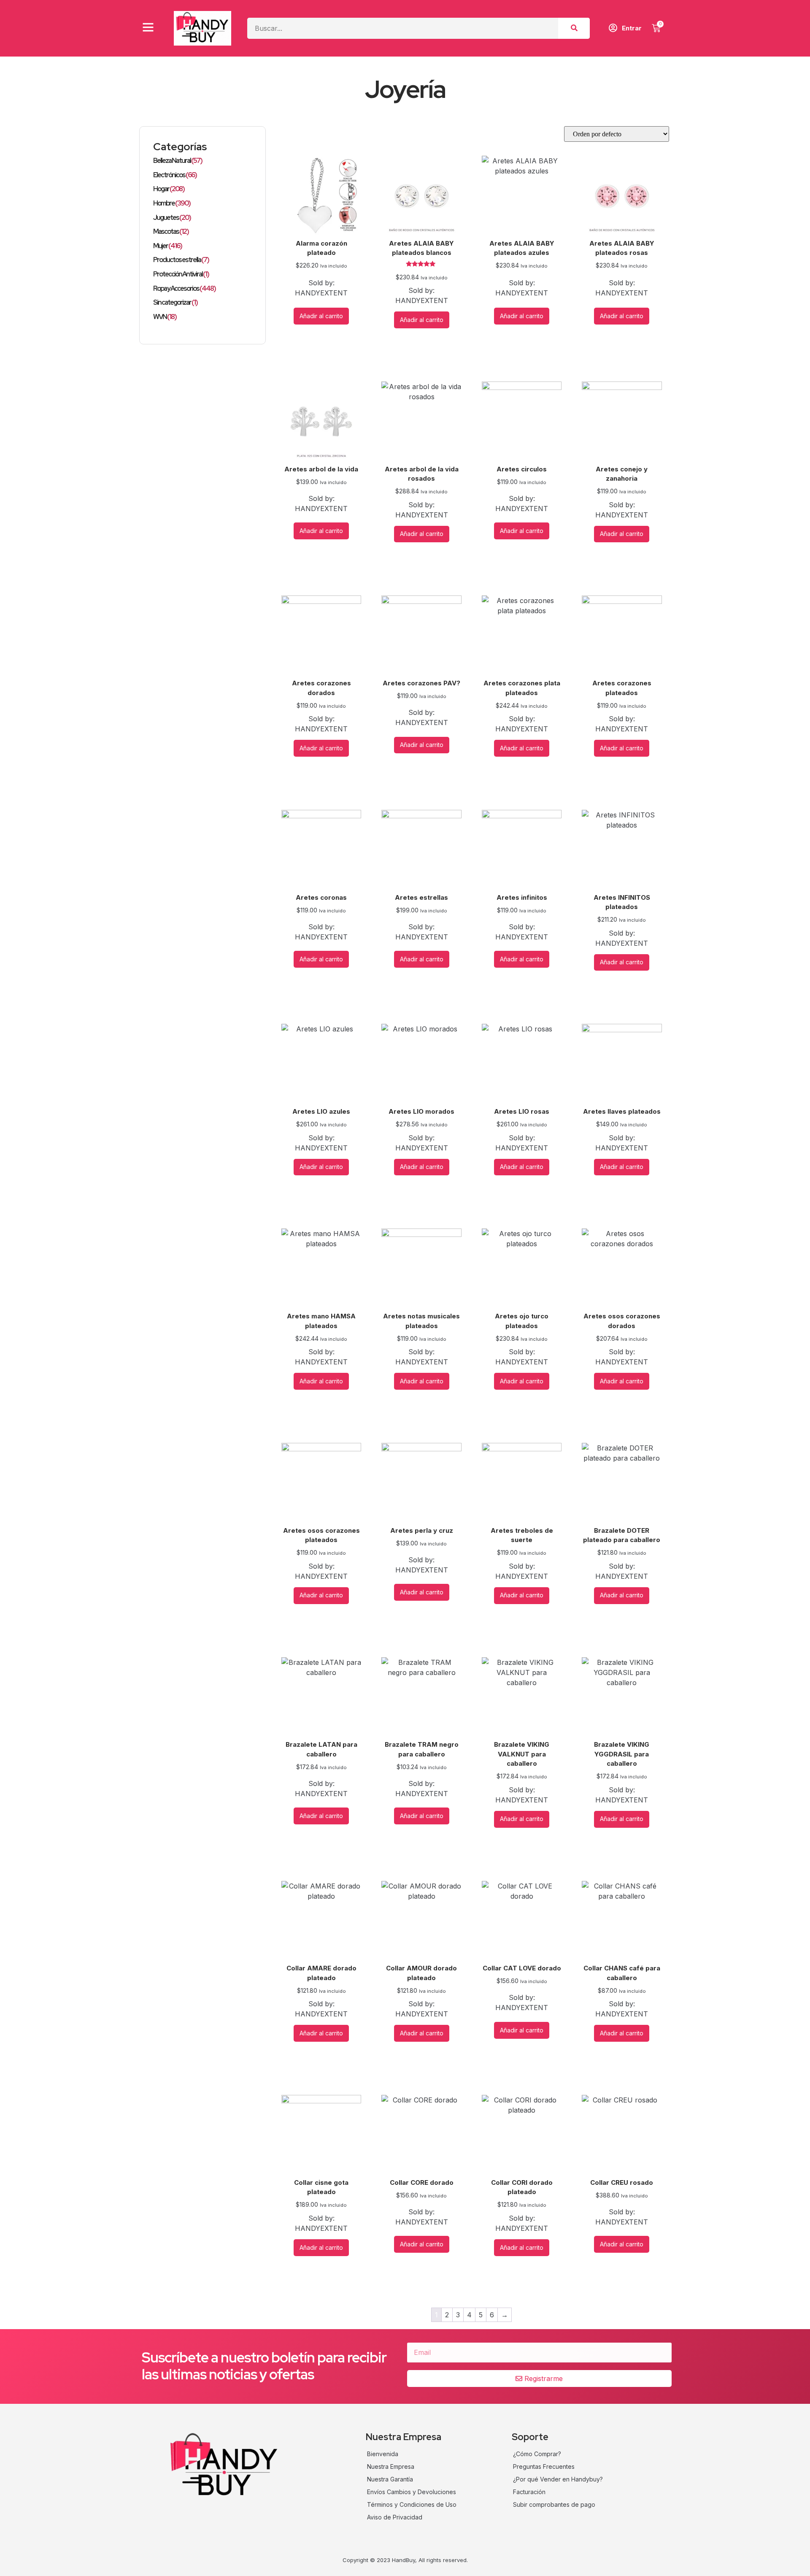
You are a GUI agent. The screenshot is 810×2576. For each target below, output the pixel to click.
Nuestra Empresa (391, 2466)
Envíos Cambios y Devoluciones (412, 2492)
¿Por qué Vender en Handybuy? (558, 2479)
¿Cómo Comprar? (537, 2454)
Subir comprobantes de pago (554, 2504)
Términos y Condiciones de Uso (412, 2504)
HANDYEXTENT (321, 293)
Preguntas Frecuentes (544, 2466)
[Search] (574, 28)
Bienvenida (383, 2454)
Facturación (529, 2492)
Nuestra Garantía (390, 2479)
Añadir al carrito (321, 316)
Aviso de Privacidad (395, 2517)
